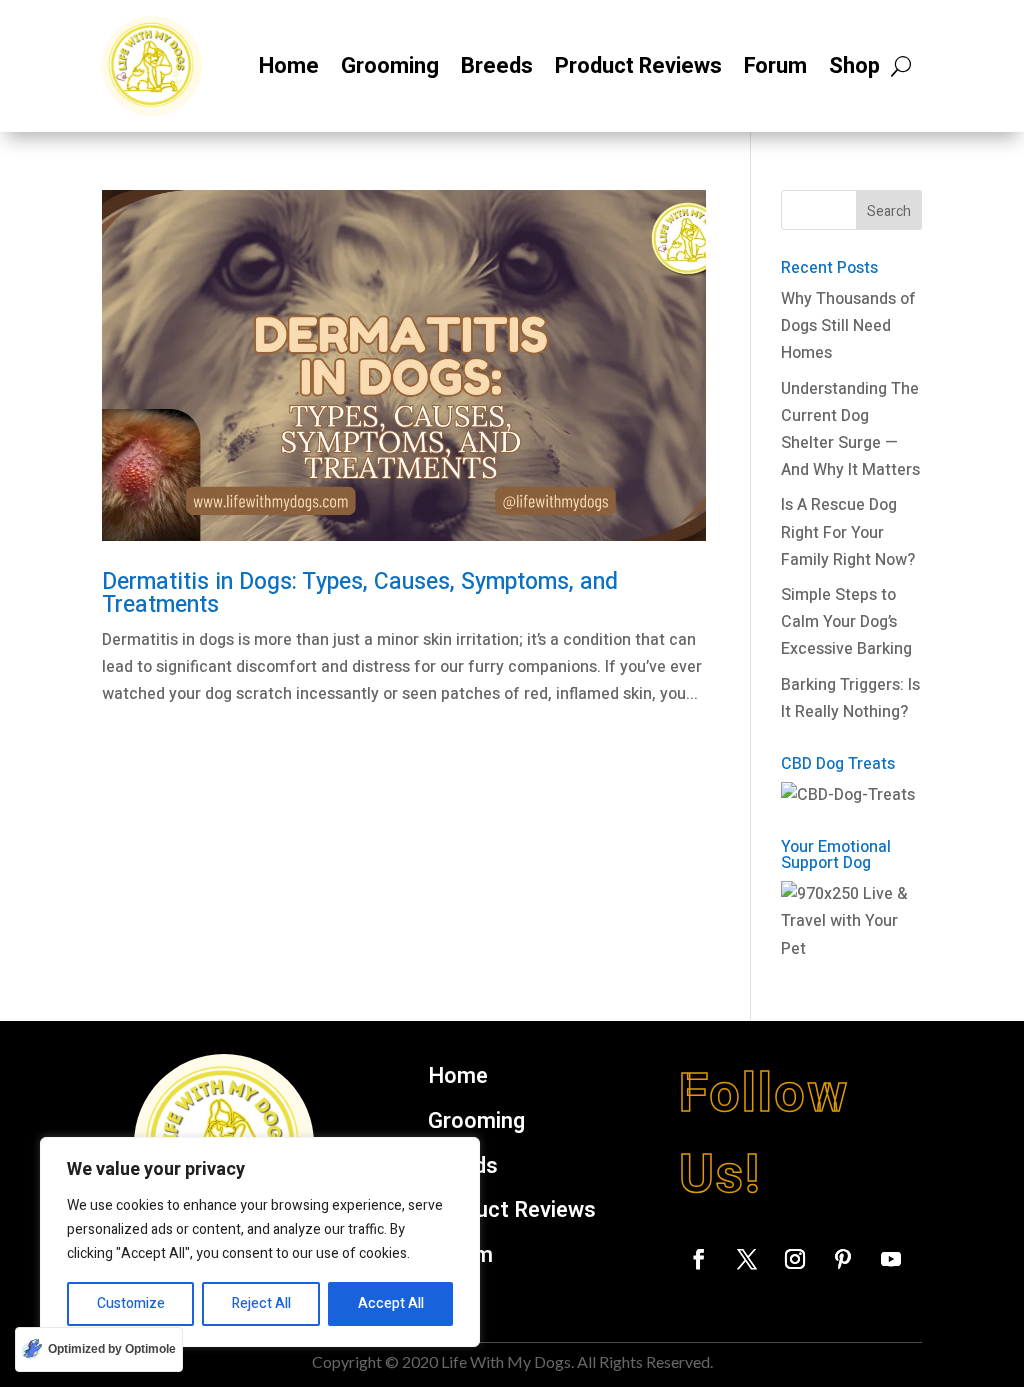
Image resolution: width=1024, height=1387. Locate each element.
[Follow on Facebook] (699, 1259)
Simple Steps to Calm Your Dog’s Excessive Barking (846, 622)
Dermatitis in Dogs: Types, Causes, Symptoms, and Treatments (360, 593)
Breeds (497, 66)
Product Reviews (638, 66)
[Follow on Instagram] (795, 1259)
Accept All (391, 1303)
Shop (854, 66)
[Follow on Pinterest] (843, 1259)
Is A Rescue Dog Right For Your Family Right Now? (848, 532)
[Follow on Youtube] (891, 1259)
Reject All (261, 1303)
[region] (260, 1242)
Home (289, 66)
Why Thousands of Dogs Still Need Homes (848, 326)
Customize (131, 1303)
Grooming (390, 66)
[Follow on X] (747, 1259)
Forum (775, 66)
